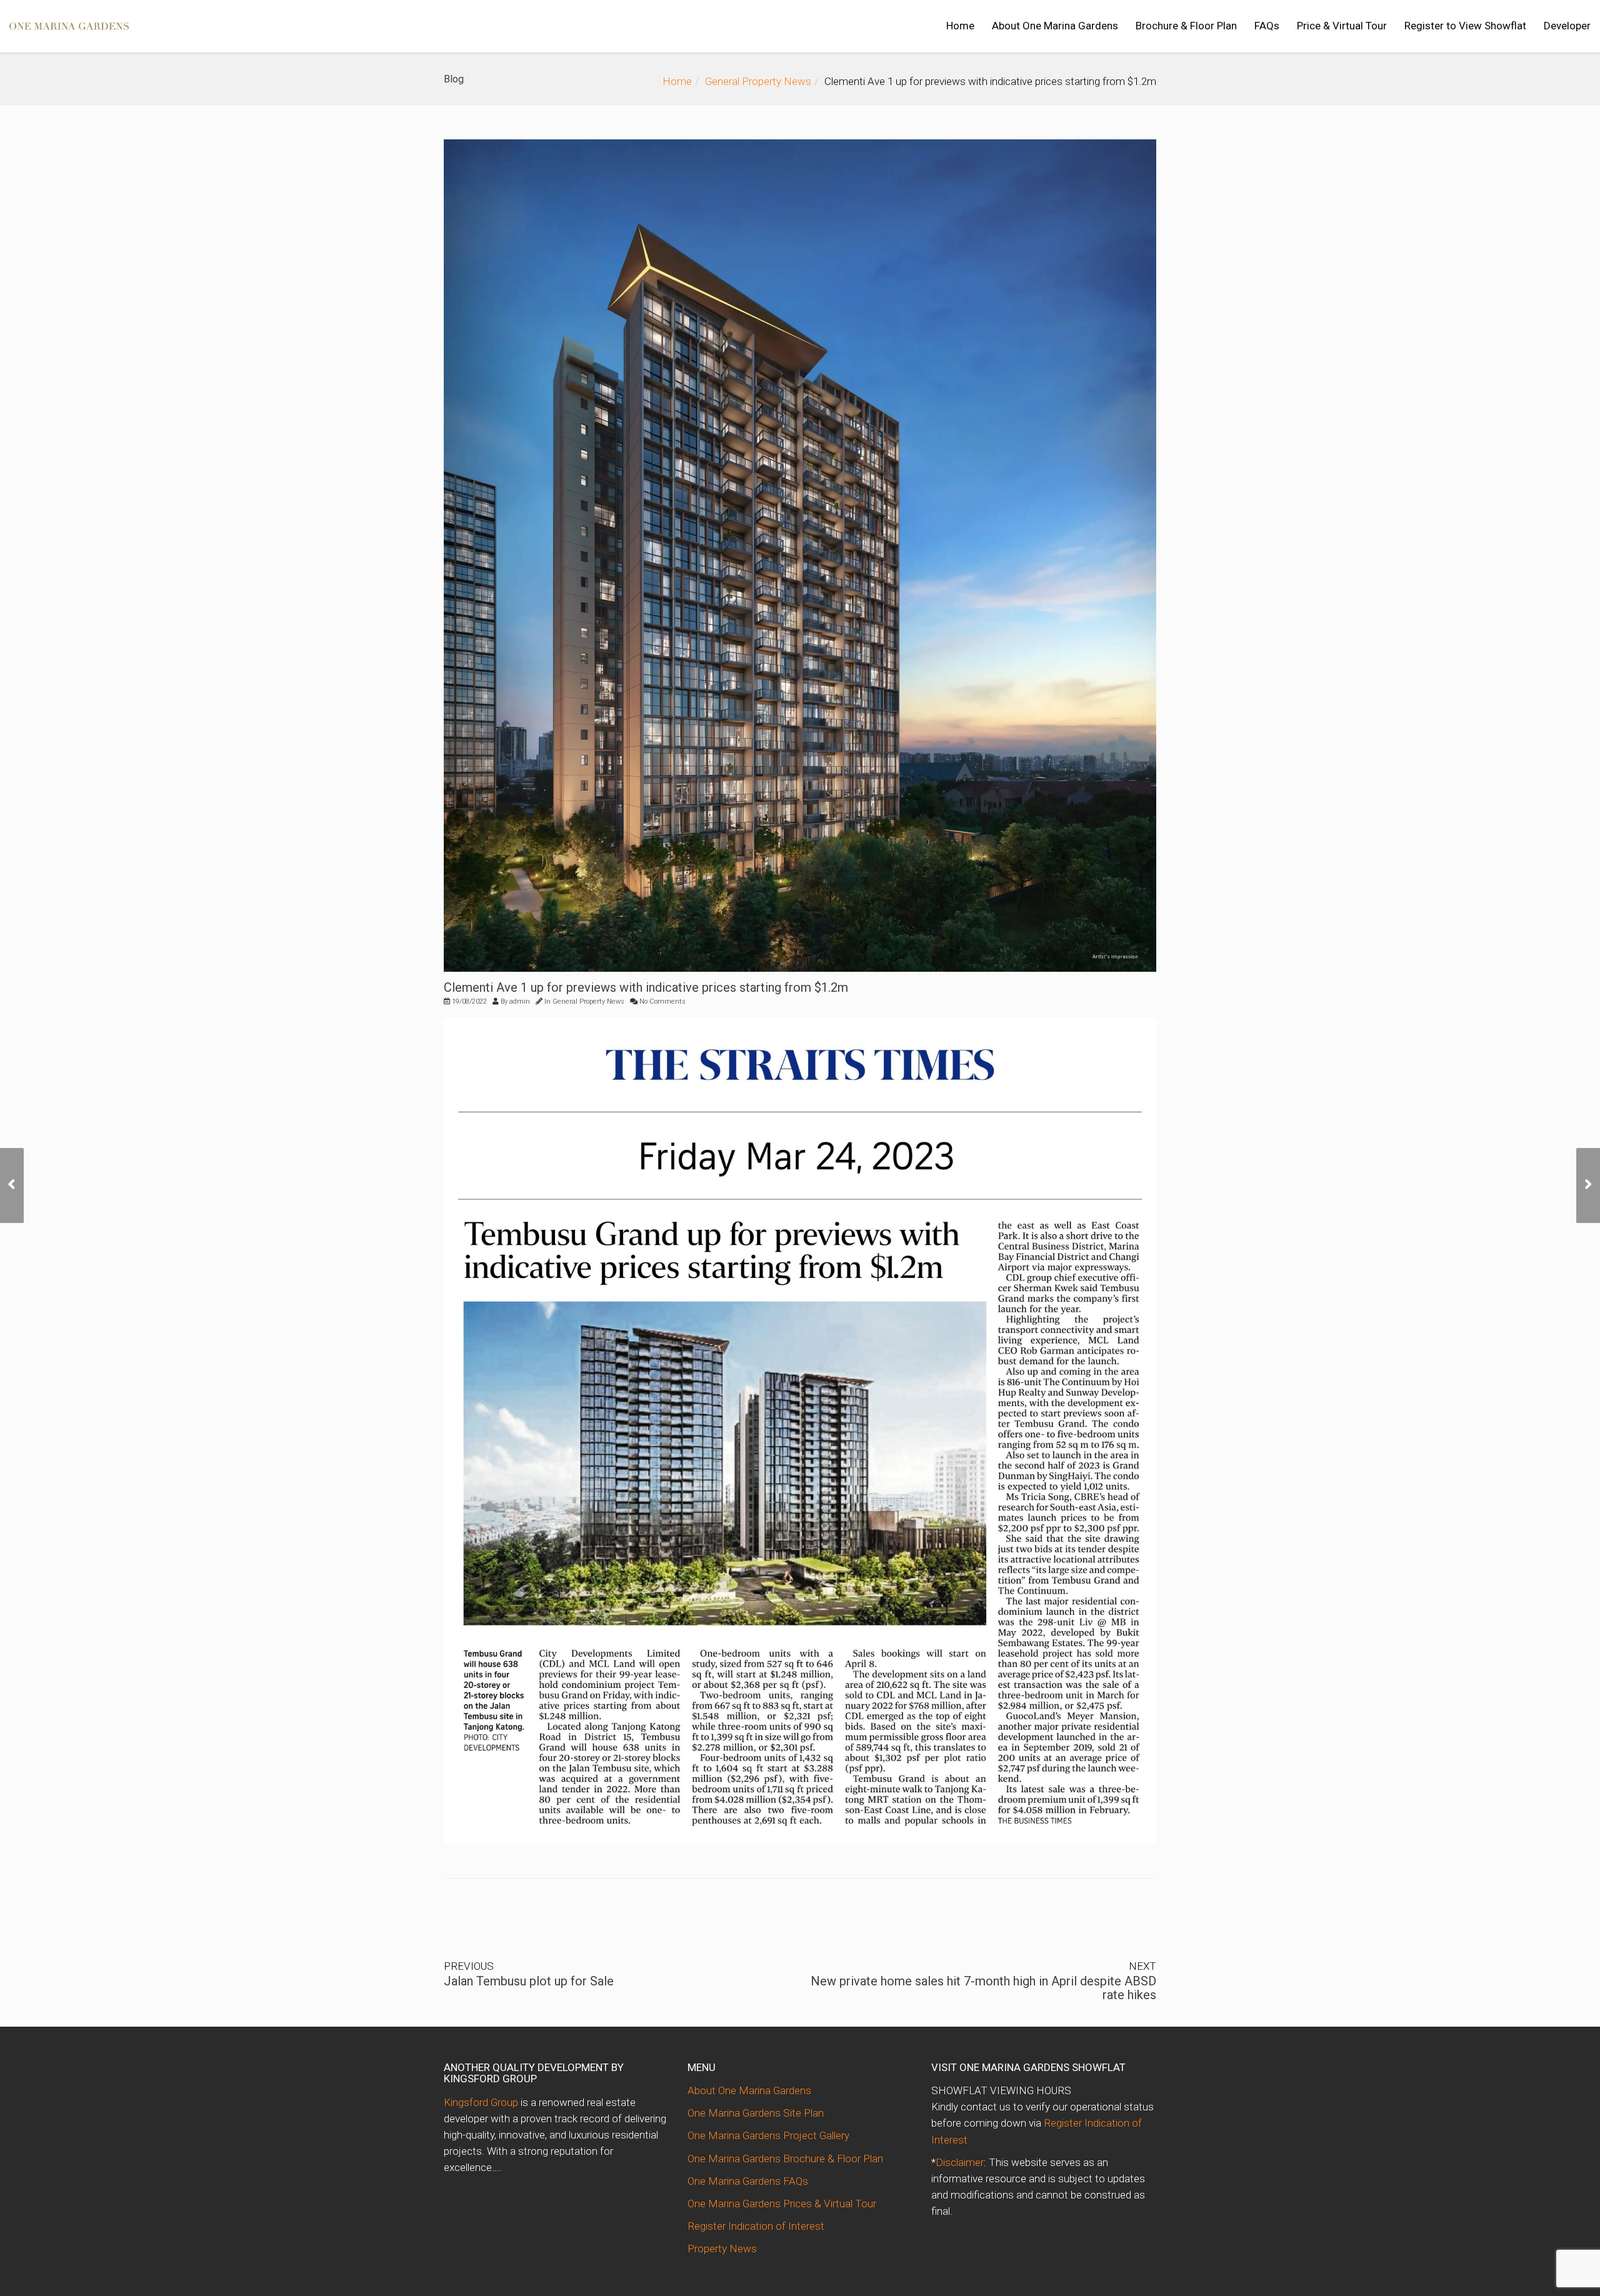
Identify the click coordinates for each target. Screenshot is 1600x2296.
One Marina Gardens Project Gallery (768, 2135)
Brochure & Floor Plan (1186, 26)
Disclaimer (960, 2162)
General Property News (758, 81)
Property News (722, 2249)
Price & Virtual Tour (1342, 26)
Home (960, 26)
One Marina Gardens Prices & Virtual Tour (782, 2204)
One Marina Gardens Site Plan (756, 2113)
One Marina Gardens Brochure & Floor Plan (785, 2159)
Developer (1567, 26)
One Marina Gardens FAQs (748, 2181)
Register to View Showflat (1465, 26)
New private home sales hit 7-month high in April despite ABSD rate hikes (983, 1988)
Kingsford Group (481, 2102)
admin (520, 1001)
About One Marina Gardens (1055, 26)
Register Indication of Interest (756, 2226)
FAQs (1267, 26)
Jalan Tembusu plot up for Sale (529, 1981)
